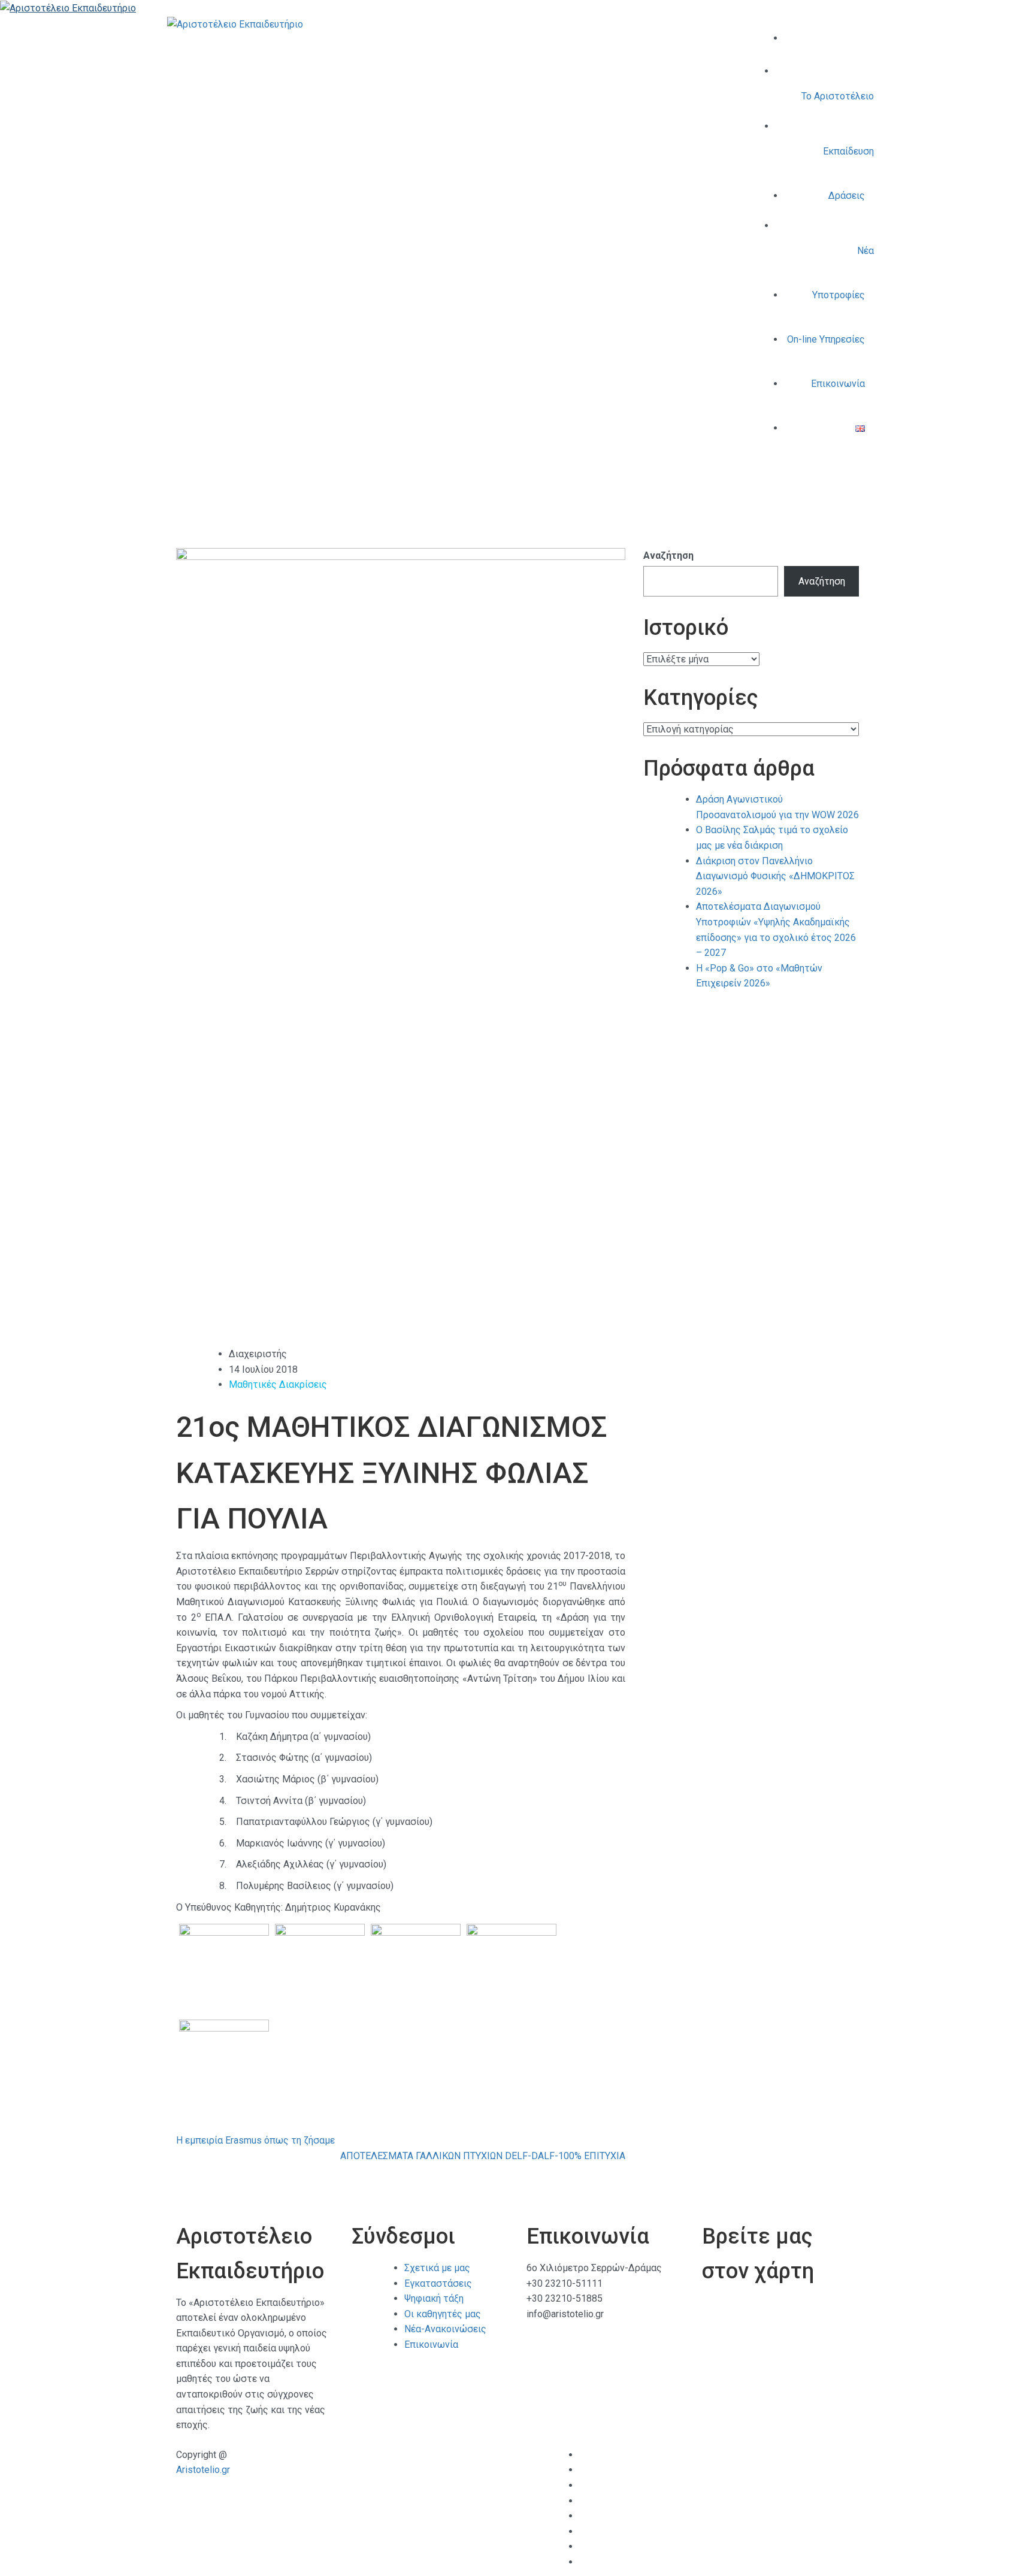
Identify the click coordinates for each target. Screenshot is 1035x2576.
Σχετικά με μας (437, 2268)
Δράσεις (847, 196)
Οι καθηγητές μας (443, 2314)
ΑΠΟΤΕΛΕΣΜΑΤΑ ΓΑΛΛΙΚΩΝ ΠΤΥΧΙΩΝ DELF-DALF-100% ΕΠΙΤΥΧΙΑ (483, 2156)
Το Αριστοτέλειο (838, 96)
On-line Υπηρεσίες (826, 339)
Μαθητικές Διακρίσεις (278, 1384)
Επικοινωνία (838, 384)
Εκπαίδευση (848, 151)
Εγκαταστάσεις (438, 2283)
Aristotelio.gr (203, 2470)
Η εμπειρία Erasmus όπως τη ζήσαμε (255, 2140)
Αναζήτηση (668, 556)
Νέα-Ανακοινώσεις (445, 2329)
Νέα (865, 251)
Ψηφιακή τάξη (434, 2298)
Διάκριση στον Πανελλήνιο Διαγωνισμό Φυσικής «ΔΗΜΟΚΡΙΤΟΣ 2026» (775, 876)
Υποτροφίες (839, 295)
